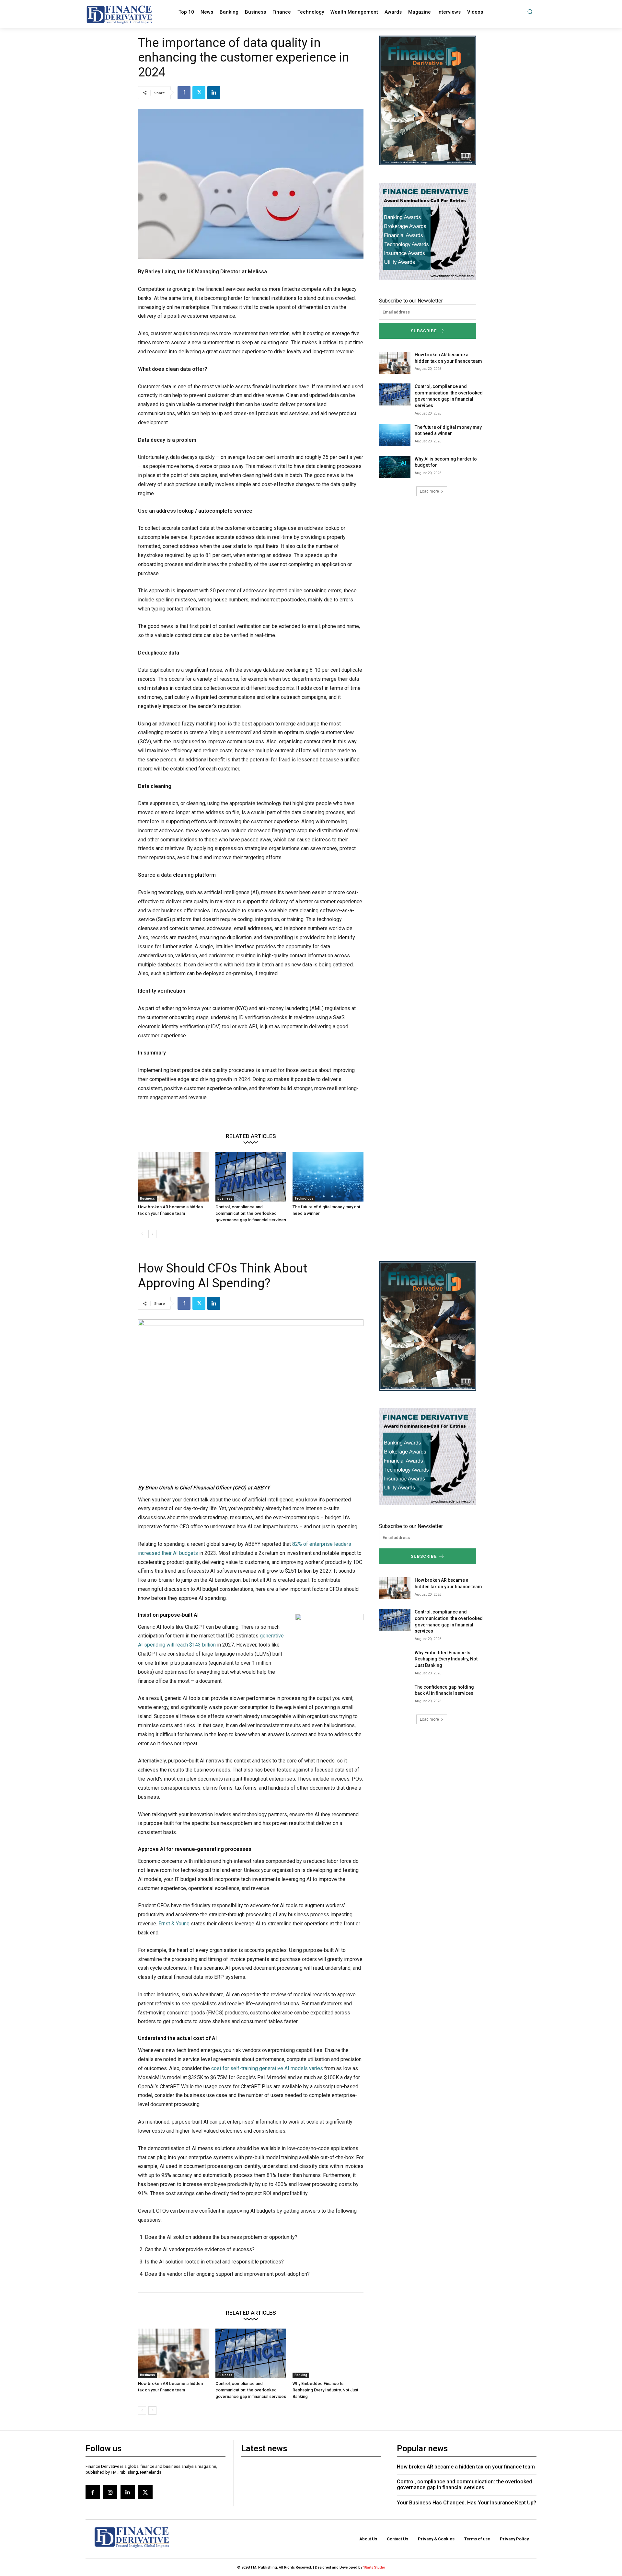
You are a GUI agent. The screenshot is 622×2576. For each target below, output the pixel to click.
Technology (304, 1198)
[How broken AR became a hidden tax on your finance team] (173, 1177)
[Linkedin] (214, 93)
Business (147, 1198)
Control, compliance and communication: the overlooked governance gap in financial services (251, 1213)
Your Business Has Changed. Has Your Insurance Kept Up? (466, 2503)
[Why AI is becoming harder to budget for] (395, 467)
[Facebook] (184, 93)
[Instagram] (110, 2492)
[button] (530, 11)
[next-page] (152, 1234)
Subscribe (424, 331)
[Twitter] (199, 93)
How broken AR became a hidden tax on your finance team (466, 2467)
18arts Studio (374, 2567)
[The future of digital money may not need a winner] (328, 1177)
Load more (429, 491)
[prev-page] (142, 1234)
